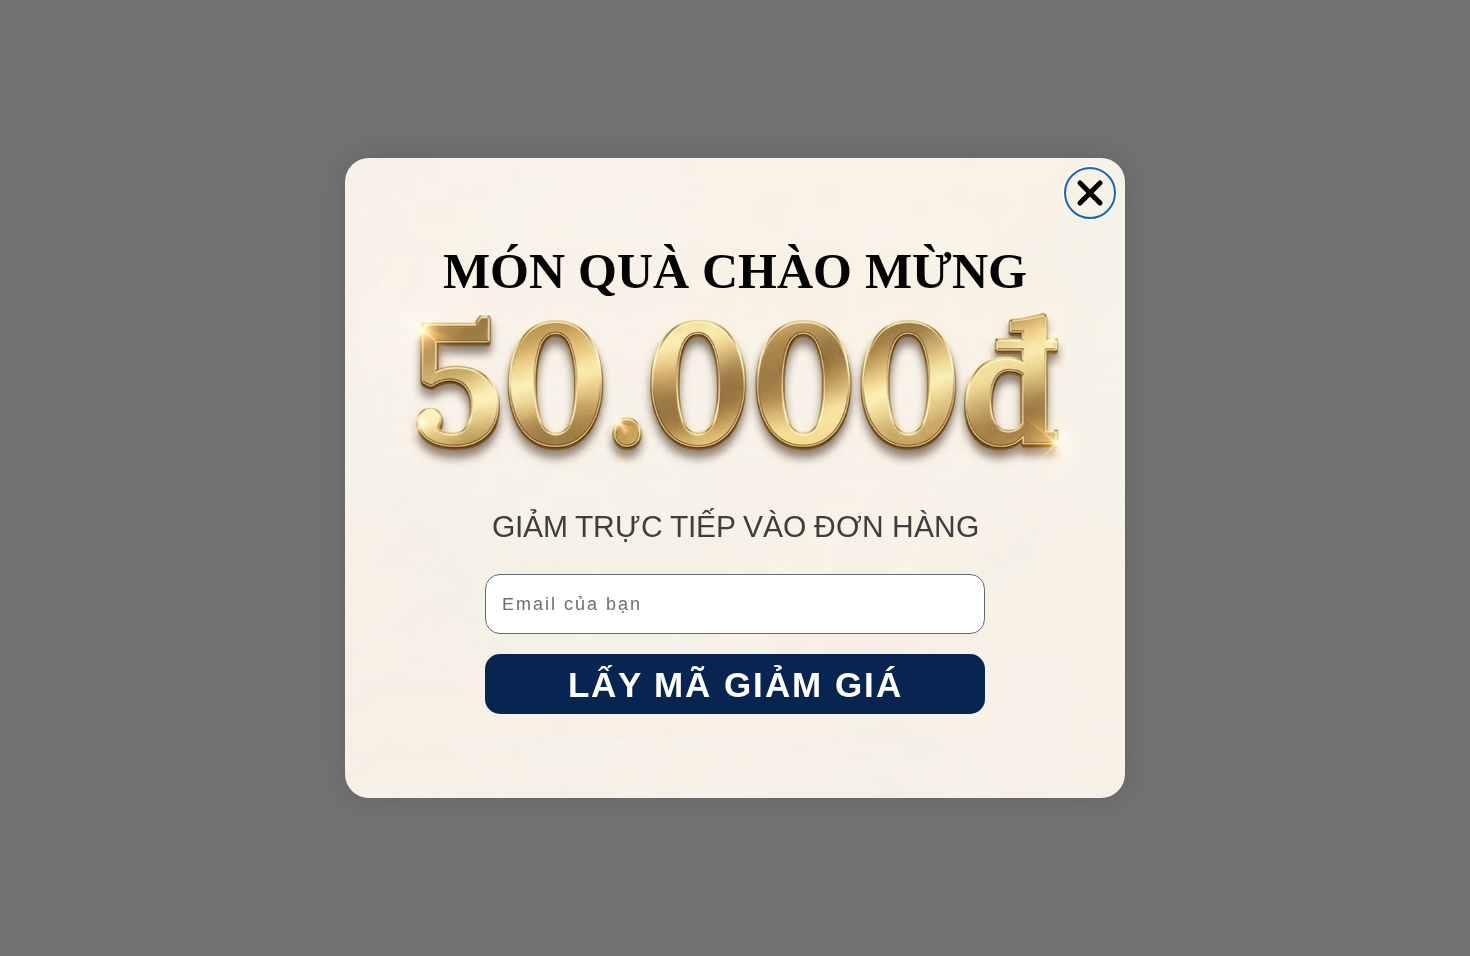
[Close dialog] (1090, 193)
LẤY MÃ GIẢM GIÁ (735, 684)
